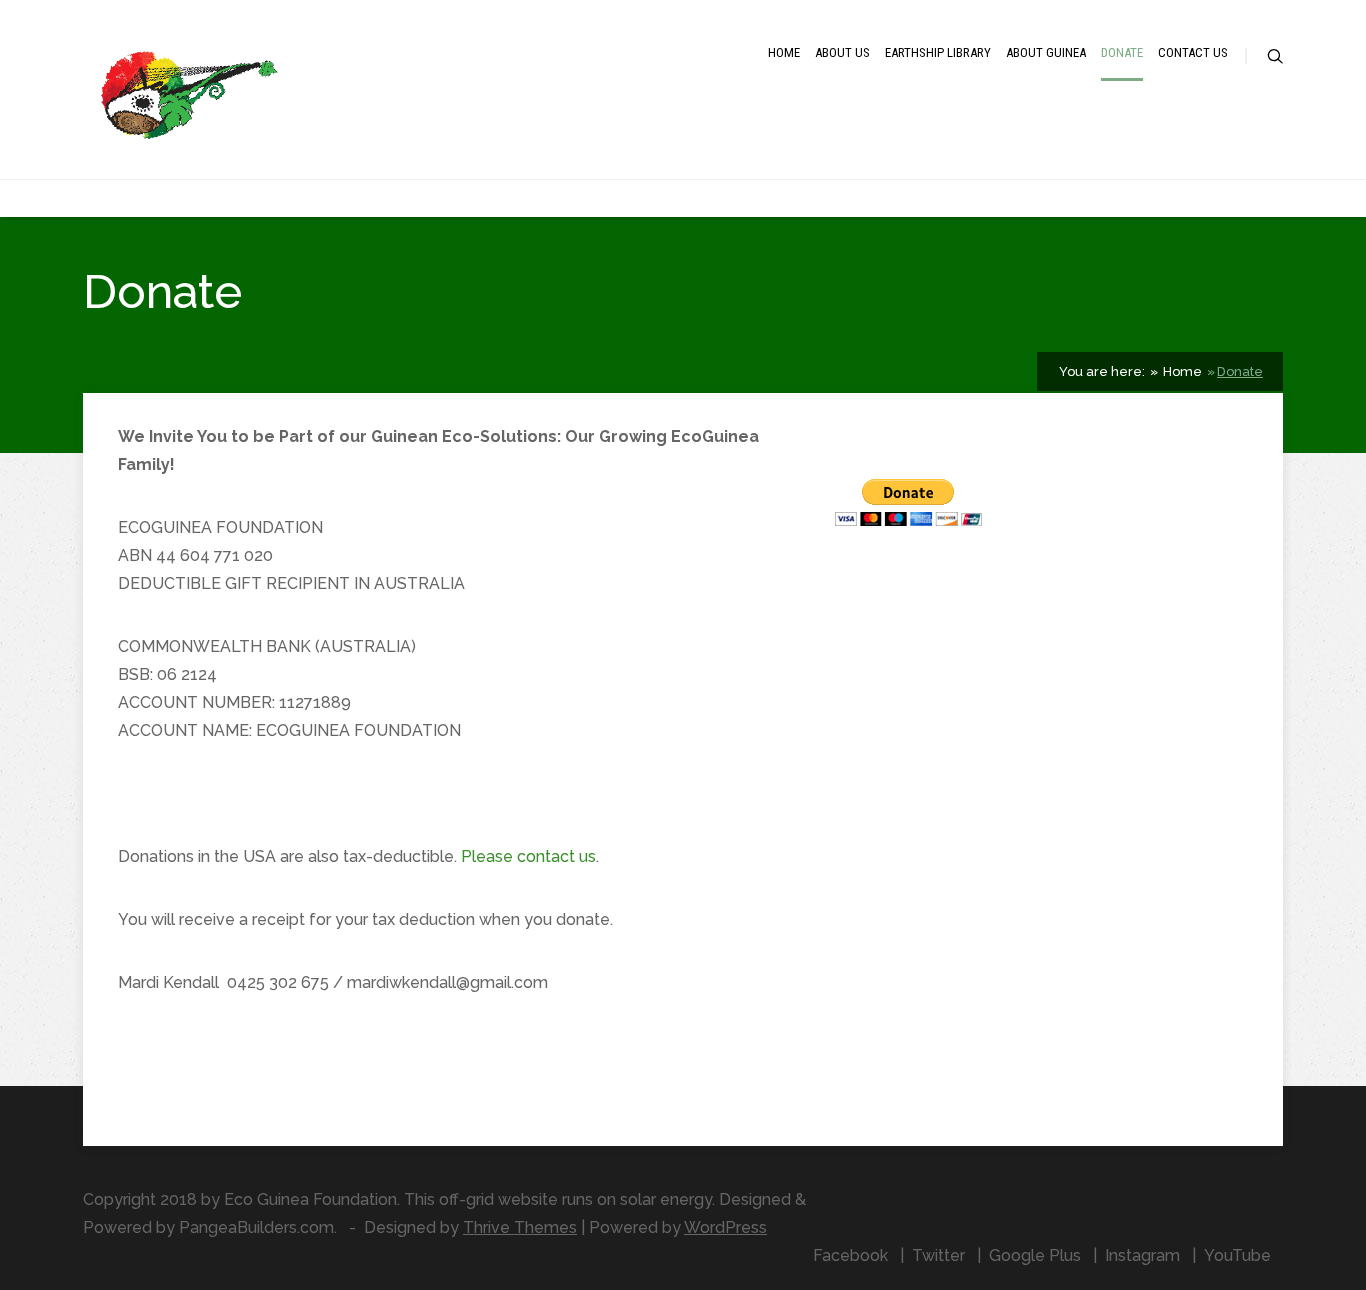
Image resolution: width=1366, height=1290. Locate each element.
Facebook (850, 1255)
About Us (842, 52)
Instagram (1142, 1255)
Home (784, 52)
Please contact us (528, 856)
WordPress (725, 1227)
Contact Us (1193, 52)
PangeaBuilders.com (256, 1227)
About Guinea (1046, 52)
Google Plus (1035, 1255)
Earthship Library (938, 52)
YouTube (1237, 1255)
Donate (1122, 52)
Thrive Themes (520, 1227)
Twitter (938, 1255)
